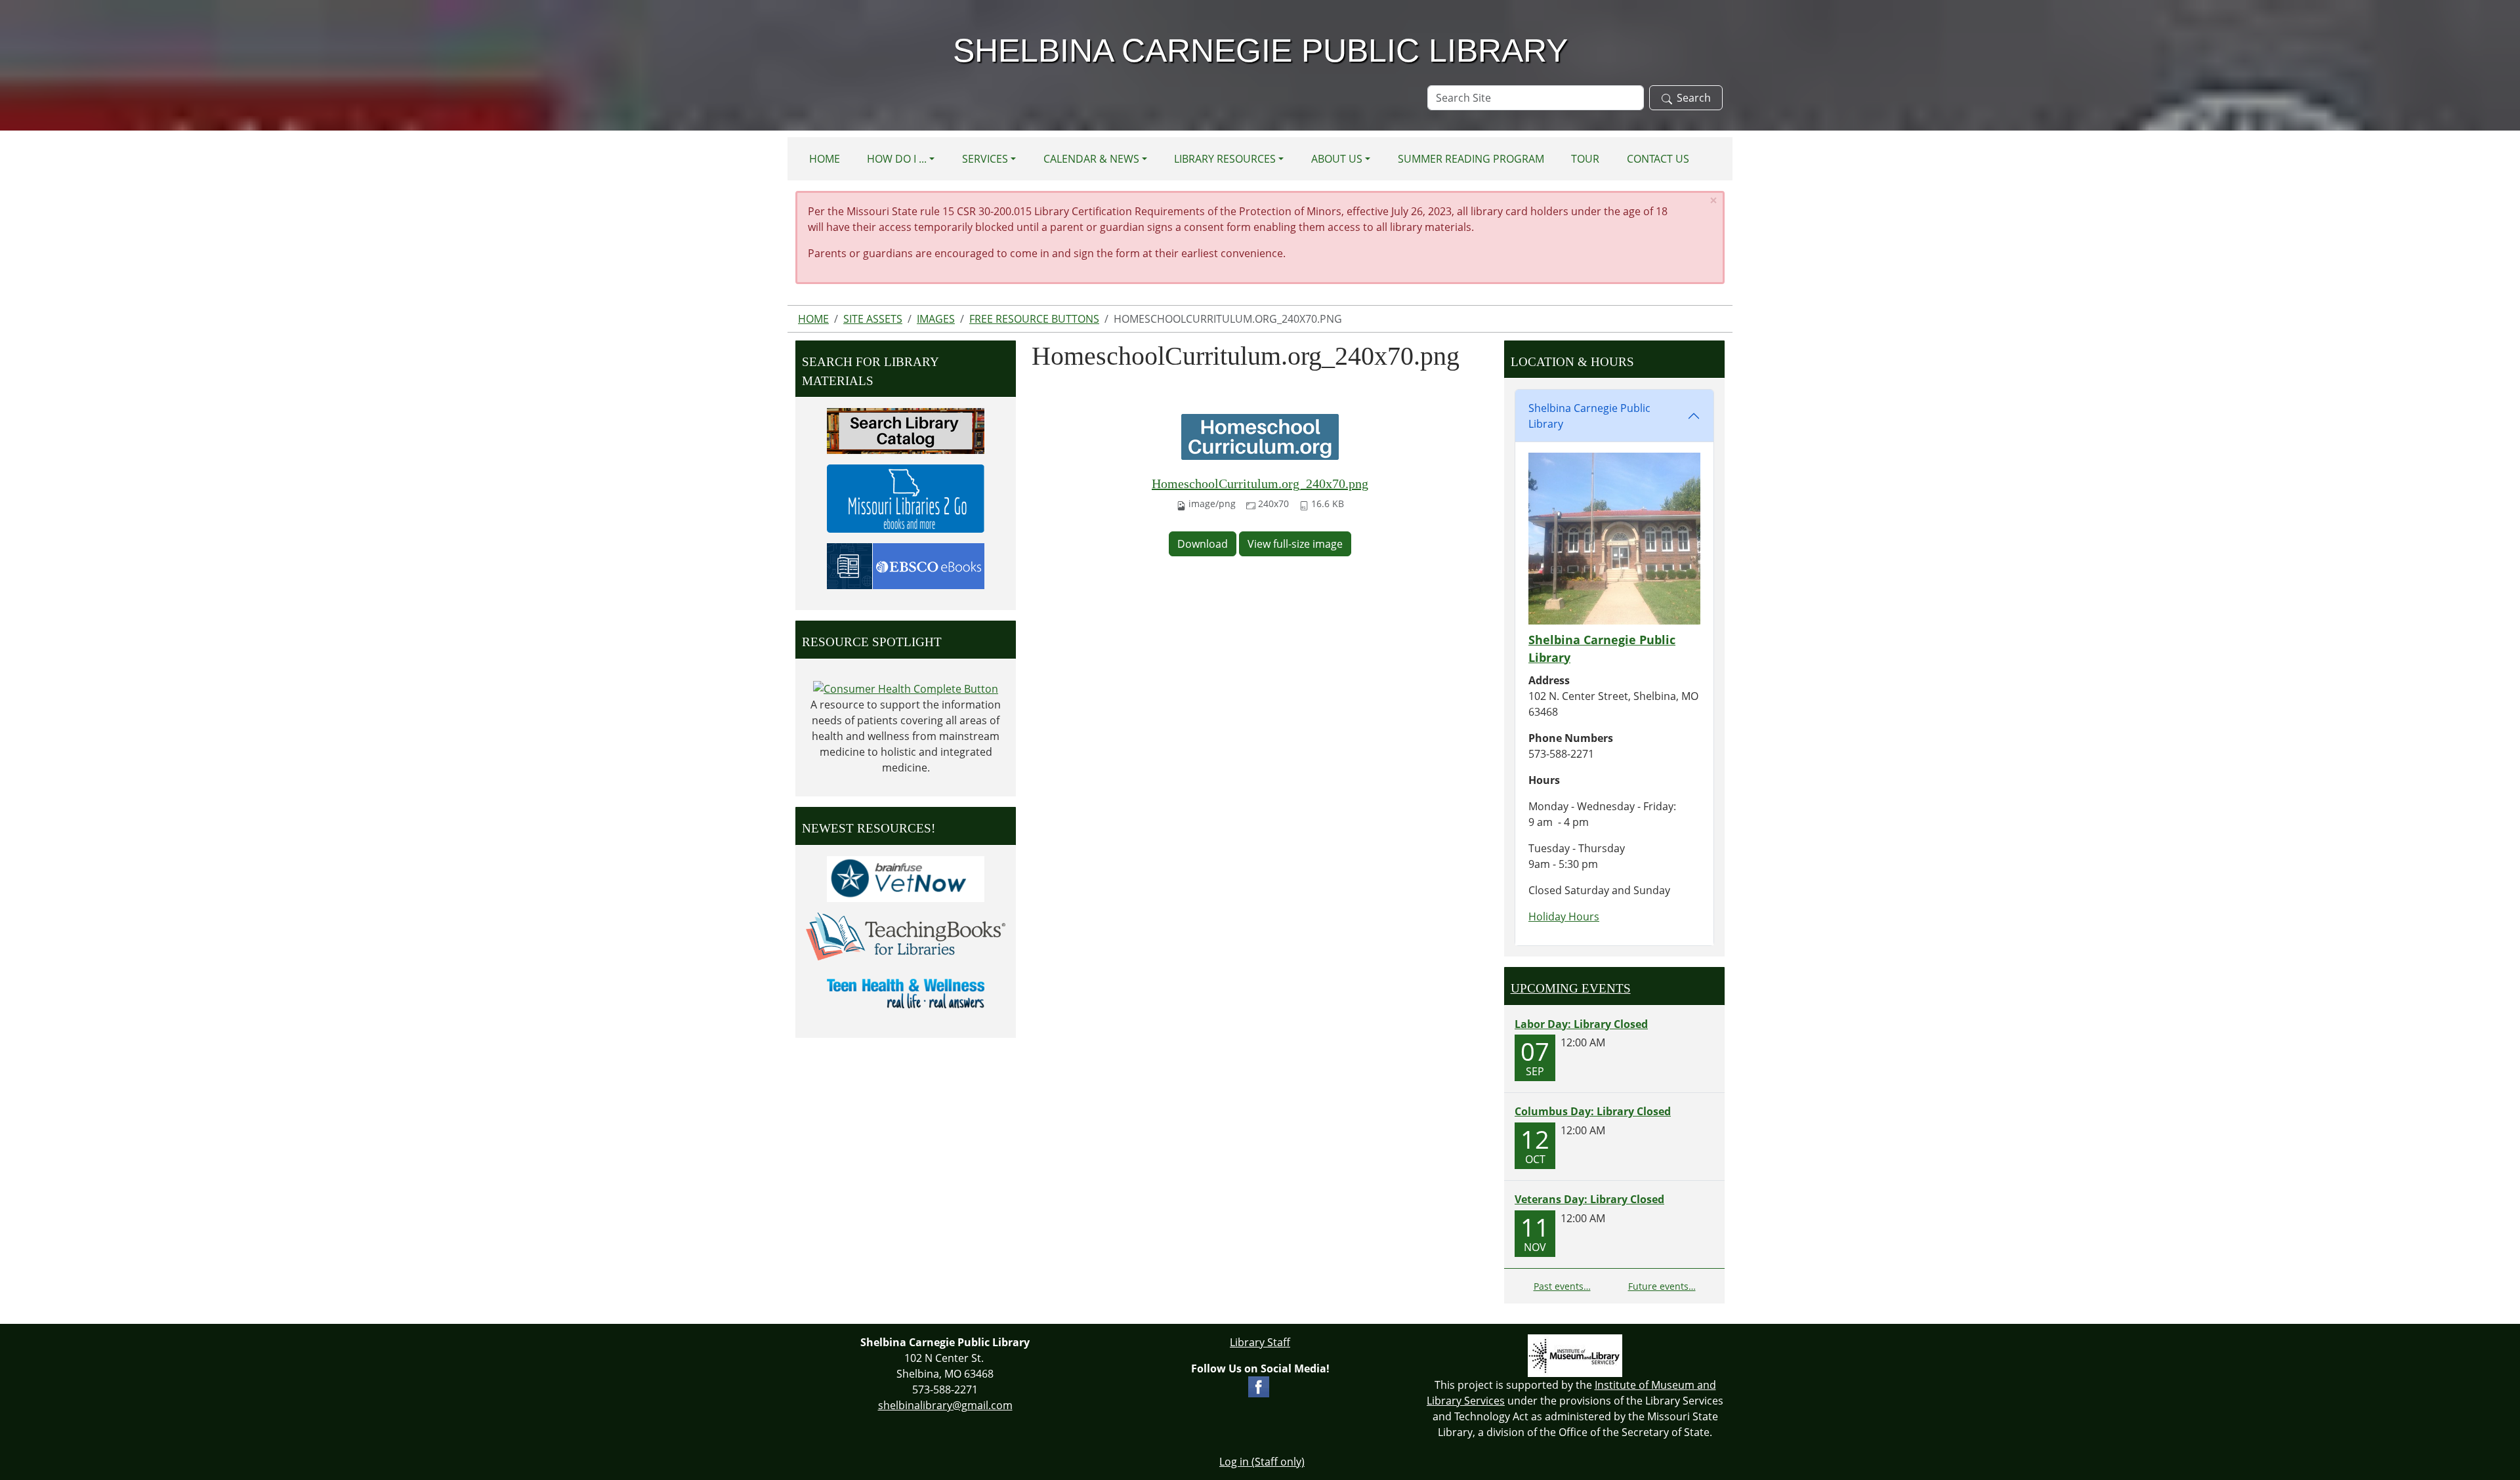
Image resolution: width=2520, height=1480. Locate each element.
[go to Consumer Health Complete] (906, 688)
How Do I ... (897, 159)
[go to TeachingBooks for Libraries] (906, 935)
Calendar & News (1091, 159)
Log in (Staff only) (1262, 1462)
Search (1694, 98)
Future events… (1662, 1286)
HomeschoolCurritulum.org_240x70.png (1260, 483)
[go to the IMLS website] (1575, 1356)
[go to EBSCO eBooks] (906, 565)
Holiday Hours (1564, 916)
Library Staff (1260, 1342)
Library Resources (1225, 159)
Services (985, 159)
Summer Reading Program (1471, 159)
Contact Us (1658, 159)
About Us (1337, 159)
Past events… (1562, 1286)
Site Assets (873, 319)
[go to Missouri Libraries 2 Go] (906, 497)
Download (1203, 544)
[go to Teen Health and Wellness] (906, 993)
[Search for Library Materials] (906, 430)
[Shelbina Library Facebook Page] (1259, 1386)
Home (825, 159)
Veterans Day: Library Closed (1589, 1199)
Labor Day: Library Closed (1581, 1024)
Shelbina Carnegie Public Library (1589, 416)
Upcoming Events (1571, 988)
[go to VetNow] (906, 878)
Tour (1585, 159)
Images (936, 319)
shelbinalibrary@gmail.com (945, 1405)
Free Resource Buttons (1034, 319)
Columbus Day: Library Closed (1593, 1111)
